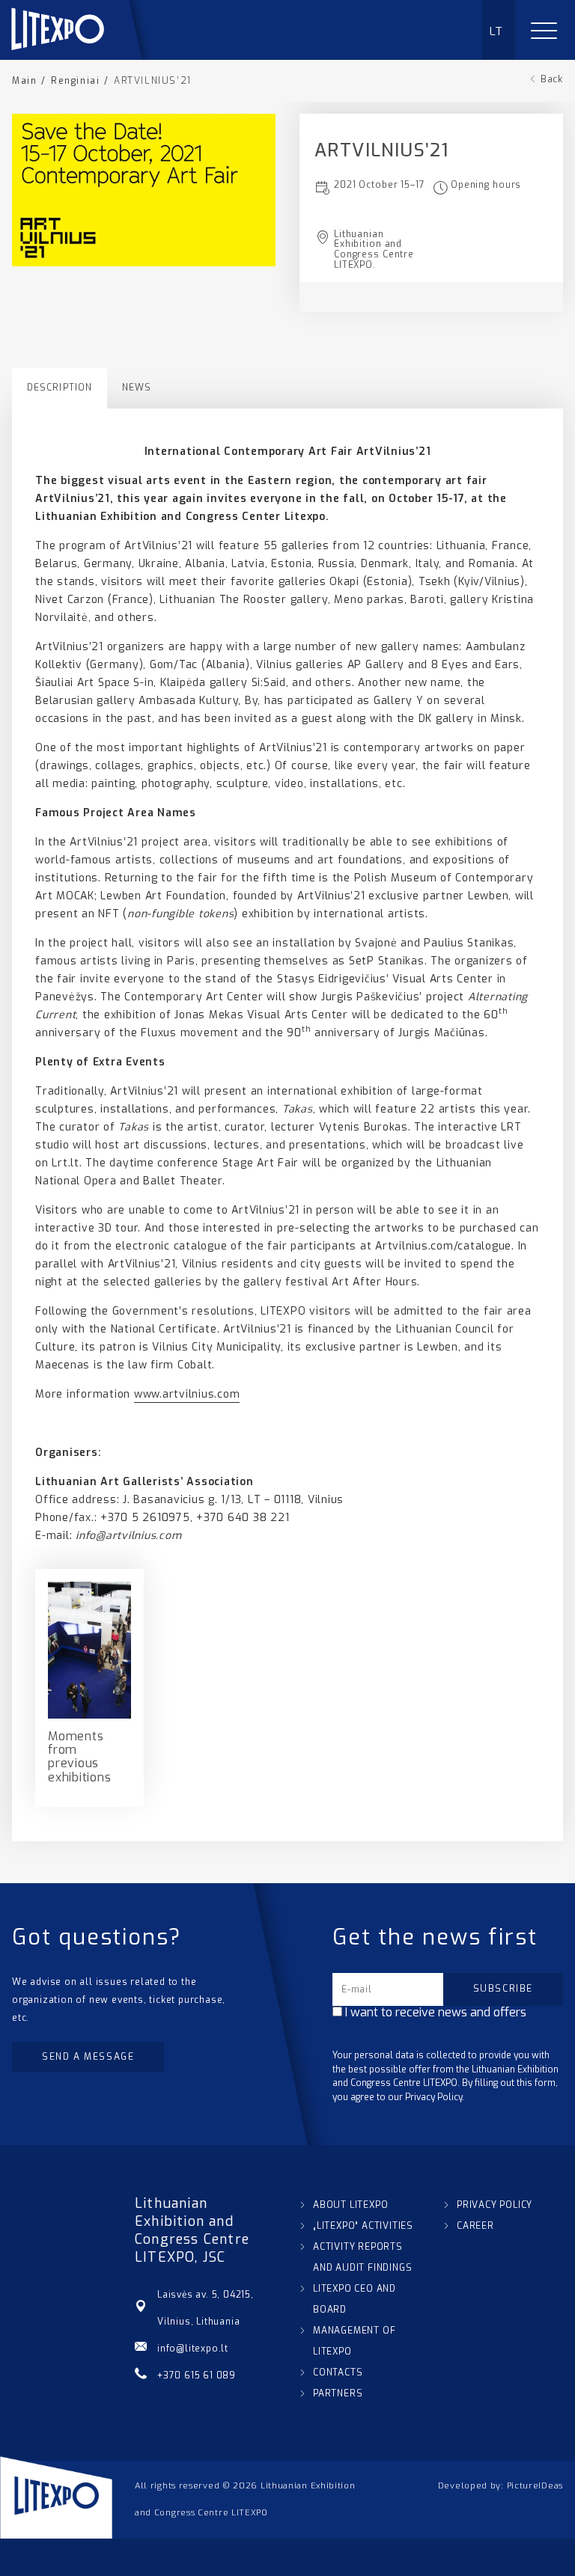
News (137, 388)
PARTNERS (338, 2393)
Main (24, 81)
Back (552, 79)
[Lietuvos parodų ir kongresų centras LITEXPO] (83, 56)
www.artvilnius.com (187, 1394)
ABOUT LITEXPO (350, 2205)
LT (497, 31)
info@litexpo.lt (193, 2349)
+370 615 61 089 (197, 2375)
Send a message (88, 2057)
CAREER (475, 2226)
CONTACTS (338, 2372)
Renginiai (75, 81)
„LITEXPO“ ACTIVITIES (363, 2226)
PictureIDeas (535, 2486)
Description (60, 388)
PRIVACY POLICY (495, 2205)
